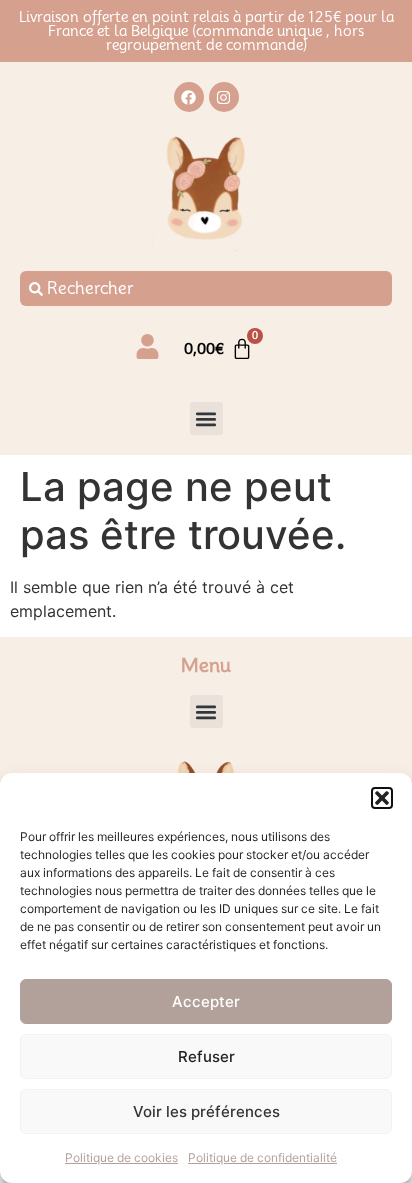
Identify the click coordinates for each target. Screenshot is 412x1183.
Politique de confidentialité (262, 1157)
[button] (382, 798)
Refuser (206, 1056)
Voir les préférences (206, 1111)
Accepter (206, 1001)
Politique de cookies (121, 1157)
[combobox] (206, 288)
